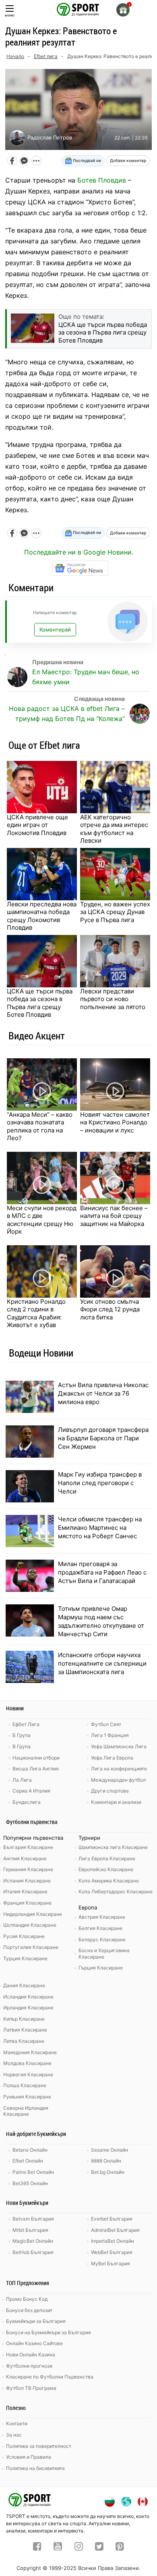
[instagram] (79, 2547)
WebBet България (112, 2252)
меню (10, 15)
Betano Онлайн (30, 2150)
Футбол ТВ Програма (31, 2388)
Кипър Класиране (24, 2019)
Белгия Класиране (100, 1928)
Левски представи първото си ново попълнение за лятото (113, 999)
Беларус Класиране (102, 1939)
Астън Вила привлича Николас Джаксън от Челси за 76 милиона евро (103, 1393)
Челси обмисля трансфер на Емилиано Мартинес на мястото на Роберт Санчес (100, 1528)
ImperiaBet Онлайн (113, 2241)
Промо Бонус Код (27, 2299)
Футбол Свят (106, 1724)
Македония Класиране (30, 2052)
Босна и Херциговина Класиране (104, 1954)
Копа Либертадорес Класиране (116, 1891)
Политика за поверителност (39, 2446)
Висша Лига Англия (36, 1769)
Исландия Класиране (28, 1997)
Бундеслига (27, 1802)
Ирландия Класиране (28, 2008)
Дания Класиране (24, 1985)
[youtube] (58, 2547)
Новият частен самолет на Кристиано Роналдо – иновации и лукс (115, 1122)
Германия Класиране (28, 1869)
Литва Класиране (24, 2041)
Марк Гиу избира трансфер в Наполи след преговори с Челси (100, 1483)
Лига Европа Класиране (107, 1858)
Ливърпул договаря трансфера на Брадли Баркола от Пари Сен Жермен (103, 1438)
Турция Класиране (25, 1958)
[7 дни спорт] (78, 9)
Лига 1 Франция (110, 1735)
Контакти (17, 2423)
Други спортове (110, 1791)
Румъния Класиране (27, 2097)
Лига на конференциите (119, 1769)
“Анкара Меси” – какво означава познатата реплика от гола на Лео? (40, 1126)
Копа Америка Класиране (109, 1881)
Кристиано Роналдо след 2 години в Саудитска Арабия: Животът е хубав (36, 1313)
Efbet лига (46, 56)
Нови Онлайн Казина (31, 2355)
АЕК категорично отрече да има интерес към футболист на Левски (114, 829)
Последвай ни (86, 160)
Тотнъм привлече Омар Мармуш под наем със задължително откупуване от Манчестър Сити (101, 1621)
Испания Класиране (27, 1881)
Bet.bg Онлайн (108, 2172)
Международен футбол (118, 1780)
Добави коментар (128, 160)
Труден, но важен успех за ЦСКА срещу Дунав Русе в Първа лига (115, 912)
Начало (15, 56)
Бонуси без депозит (29, 2310)
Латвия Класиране (25, 2030)
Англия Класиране (25, 1858)
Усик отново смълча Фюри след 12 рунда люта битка (110, 1309)
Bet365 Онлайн (30, 2183)
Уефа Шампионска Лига (119, 1746)
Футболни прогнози (29, 2366)
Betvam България (33, 2219)
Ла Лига (22, 1780)
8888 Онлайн (106, 2161)
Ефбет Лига (26, 1724)
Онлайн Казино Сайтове (34, 2343)
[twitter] (99, 2547)
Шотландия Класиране (30, 1925)
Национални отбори (36, 1758)
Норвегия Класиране (28, 2074)
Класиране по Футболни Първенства (50, 2377)
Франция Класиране (27, 1903)
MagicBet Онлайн (33, 2241)
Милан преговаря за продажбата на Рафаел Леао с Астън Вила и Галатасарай (102, 1572)
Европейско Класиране (106, 1869)
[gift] (123, 10)
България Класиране (28, 1847)
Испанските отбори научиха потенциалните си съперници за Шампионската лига (102, 1663)
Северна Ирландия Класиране (26, 2111)
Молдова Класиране (27, 2063)
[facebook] (37, 2547)
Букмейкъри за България (36, 2321)
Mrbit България (30, 2230)
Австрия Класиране (102, 1917)
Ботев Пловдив (102, 180)
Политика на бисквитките (35, 2468)
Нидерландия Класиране (33, 1914)
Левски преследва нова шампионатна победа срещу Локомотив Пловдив (42, 916)
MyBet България (111, 2263)
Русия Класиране (24, 1936)
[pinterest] (120, 2547)
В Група (22, 1746)
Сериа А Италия (31, 1791)
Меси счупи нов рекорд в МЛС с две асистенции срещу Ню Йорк (42, 1220)
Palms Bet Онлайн (33, 2172)
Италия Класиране (25, 1891)
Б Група (22, 1735)
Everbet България (112, 2219)
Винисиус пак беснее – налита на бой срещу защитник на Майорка (114, 1216)
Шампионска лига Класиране (113, 1847)
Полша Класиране (25, 2085)
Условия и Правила (29, 2457)
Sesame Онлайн (109, 2150)
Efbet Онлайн (28, 2161)
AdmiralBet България (115, 2230)
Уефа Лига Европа (112, 1758)
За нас (14, 2435)
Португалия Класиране (31, 1947)
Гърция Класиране (101, 1968)
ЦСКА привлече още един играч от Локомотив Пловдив (37, 825)
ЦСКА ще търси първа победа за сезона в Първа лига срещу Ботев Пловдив (40, 1003)
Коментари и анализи (116, 1802)
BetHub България (33, 2252)
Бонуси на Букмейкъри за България (49, 2332)
